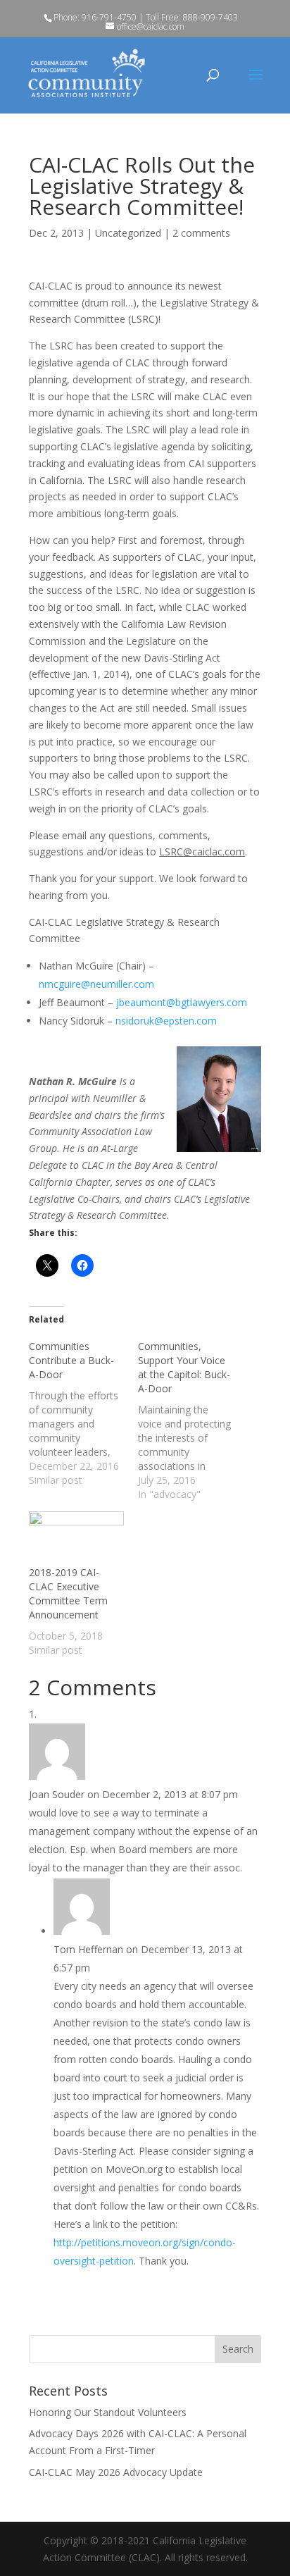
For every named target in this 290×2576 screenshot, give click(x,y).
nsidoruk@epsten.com (166, 1021)
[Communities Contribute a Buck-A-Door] (83, 1413)
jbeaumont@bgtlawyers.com (182, 1002)
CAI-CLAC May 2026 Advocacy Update (116, 2472)
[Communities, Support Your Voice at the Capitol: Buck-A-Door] (193, 1420)
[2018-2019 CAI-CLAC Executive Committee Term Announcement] (76, 1538)
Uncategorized (128, 233)
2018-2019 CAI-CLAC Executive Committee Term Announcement (68, 1593)
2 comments (201, 233)
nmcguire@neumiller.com (96, 984)
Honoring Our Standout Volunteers (108, 2412)
